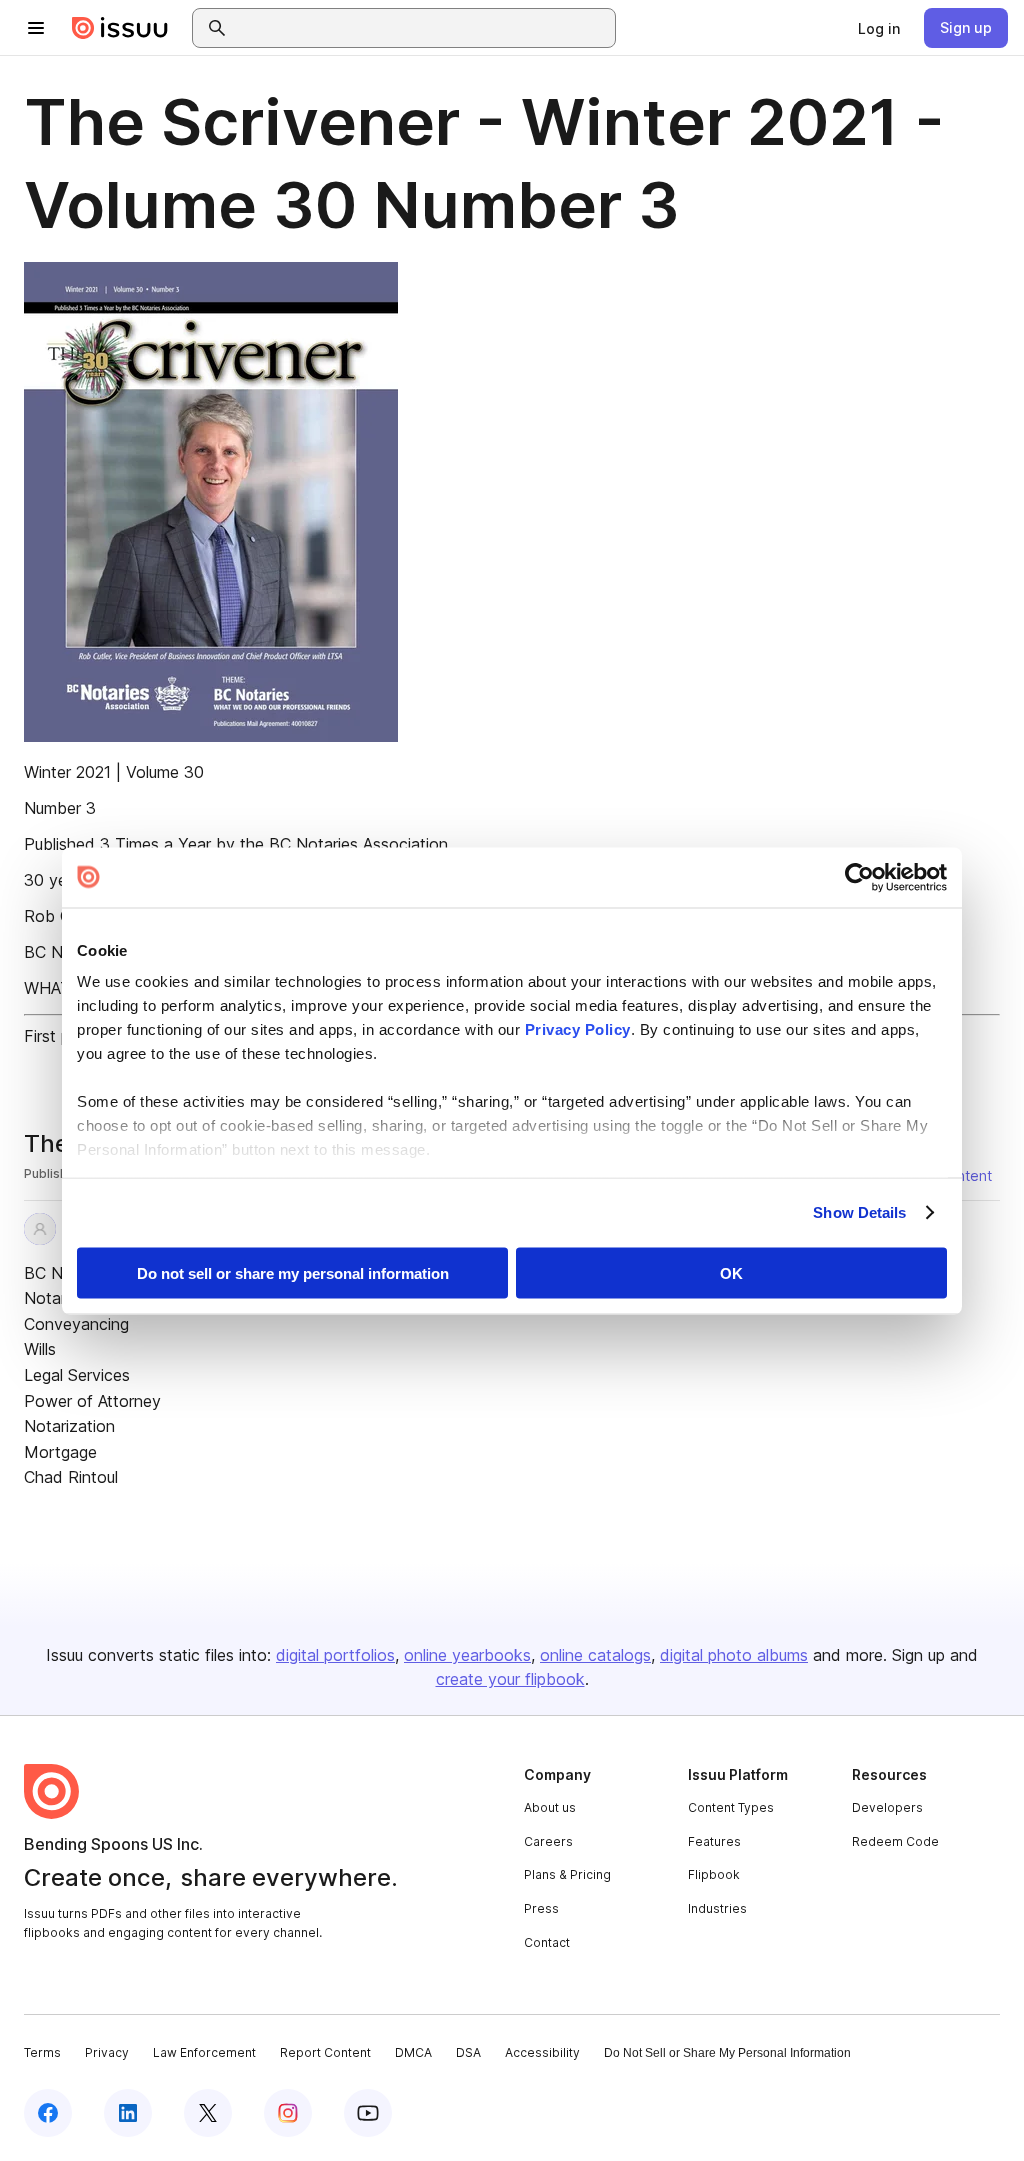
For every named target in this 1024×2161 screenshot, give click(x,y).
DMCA (413, 2052)
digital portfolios (335, 1655)
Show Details (859, 1212)
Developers (887, 1807)
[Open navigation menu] (36, 28)
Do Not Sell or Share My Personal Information (727, 2053)
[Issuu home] (120, 28)
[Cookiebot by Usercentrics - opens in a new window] (859, 877)
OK (731, 1272)
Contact (547, 1942)
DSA (468, 2052)
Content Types (731, 1807)
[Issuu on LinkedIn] (128, 2113)
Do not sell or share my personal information (293, 1272)
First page (60, 1036)
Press (541, 1908)
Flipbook (714, 1874)
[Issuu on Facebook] (48, 2113)
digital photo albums (734, 1655)
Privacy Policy (578, 1029)
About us (550, 1807)
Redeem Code (895, 1841)
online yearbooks (467, 1655)
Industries (717, 1908)
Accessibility (542, 2052)
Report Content (325, 2052)
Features (714, 1841)
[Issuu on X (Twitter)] (208, 2113)
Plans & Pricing (567, 1874)
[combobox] (422, 28)
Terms (42, 2052)
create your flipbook (510, 1679)
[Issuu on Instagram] (288, 2113)
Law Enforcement (204, 2052)
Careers (548, 1841)
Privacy (107, 2052)
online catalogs (595, 1655)
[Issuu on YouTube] (368, 2113)
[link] (879, 28)
